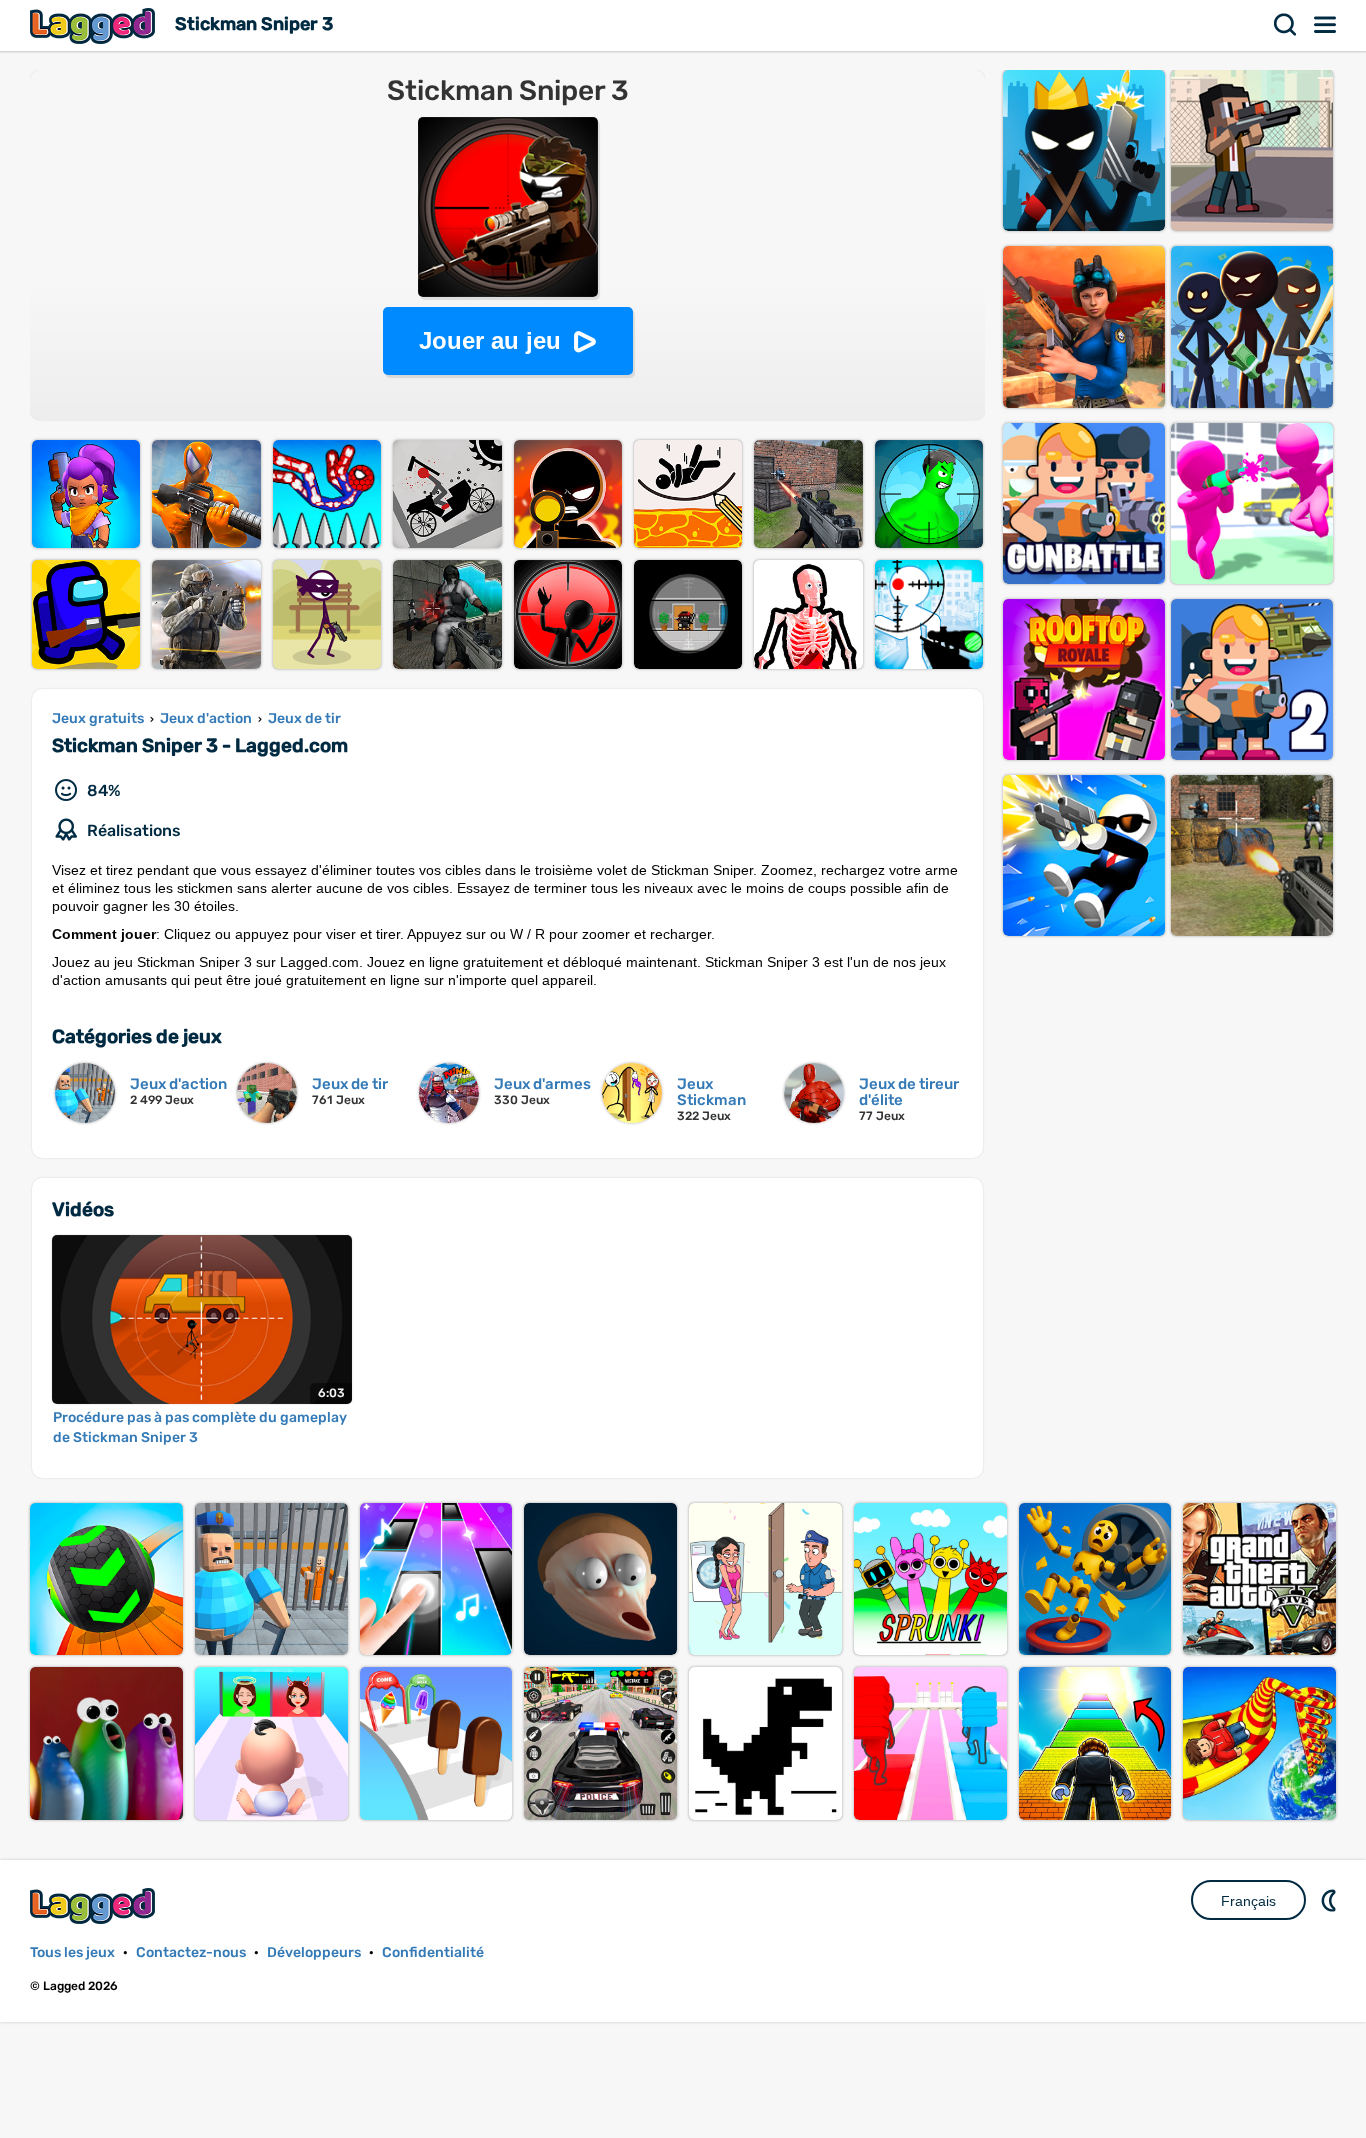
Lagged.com (95, 1905)
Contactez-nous (191, 1952)
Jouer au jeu (490, 340)
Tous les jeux (72, 1952)
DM (1331, 1900)
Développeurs (314, 1952)
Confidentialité (433, 1952)
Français (1248, 1901)
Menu (1326, 25)
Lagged (95, 25)
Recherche (1286, 25)
